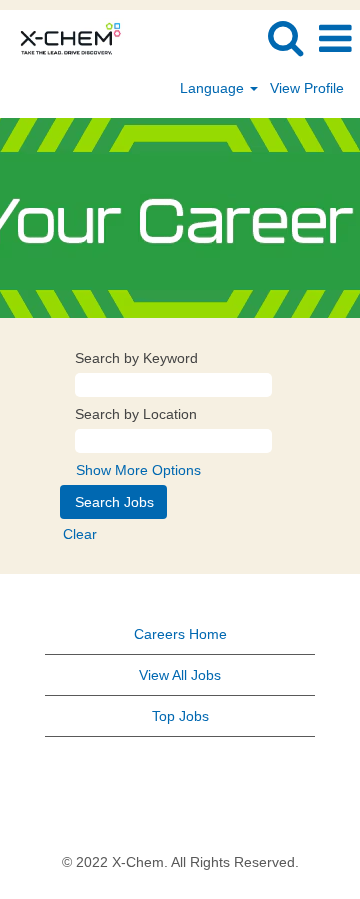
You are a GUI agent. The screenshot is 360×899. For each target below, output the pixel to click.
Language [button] (214, 88)
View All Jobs (180, 675)
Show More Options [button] (138, 470)
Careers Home (180, 634)
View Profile (307, 88)
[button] (335, 38)
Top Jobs (180, 716)
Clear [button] (80, 534)
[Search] (285, 37)
